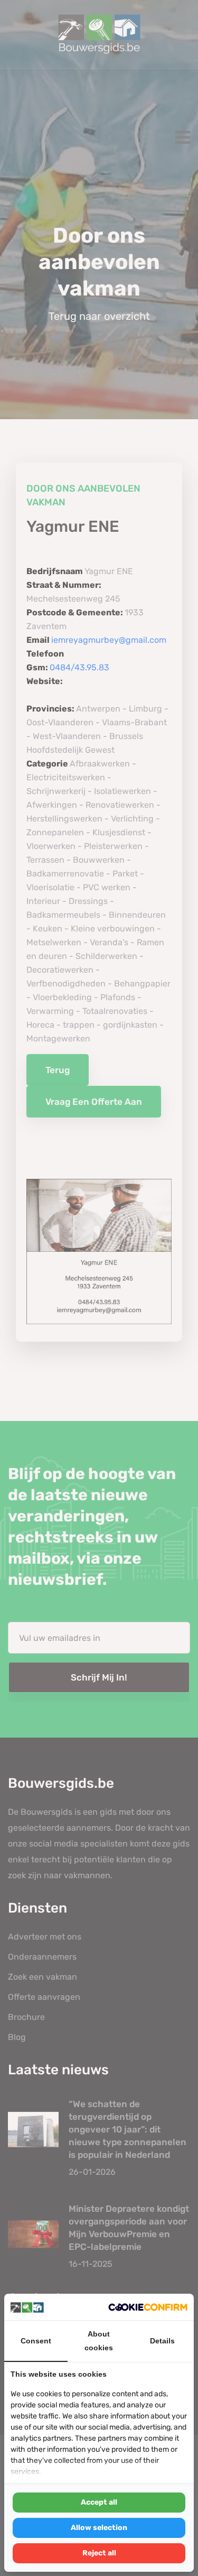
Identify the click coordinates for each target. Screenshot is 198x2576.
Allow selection (99, 2528)
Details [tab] (162, 2341)
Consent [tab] (36, 2341)
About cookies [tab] (99, 2341)
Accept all (99, 2502)
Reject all (99, 2553)
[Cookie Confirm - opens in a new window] (148, 2307)
